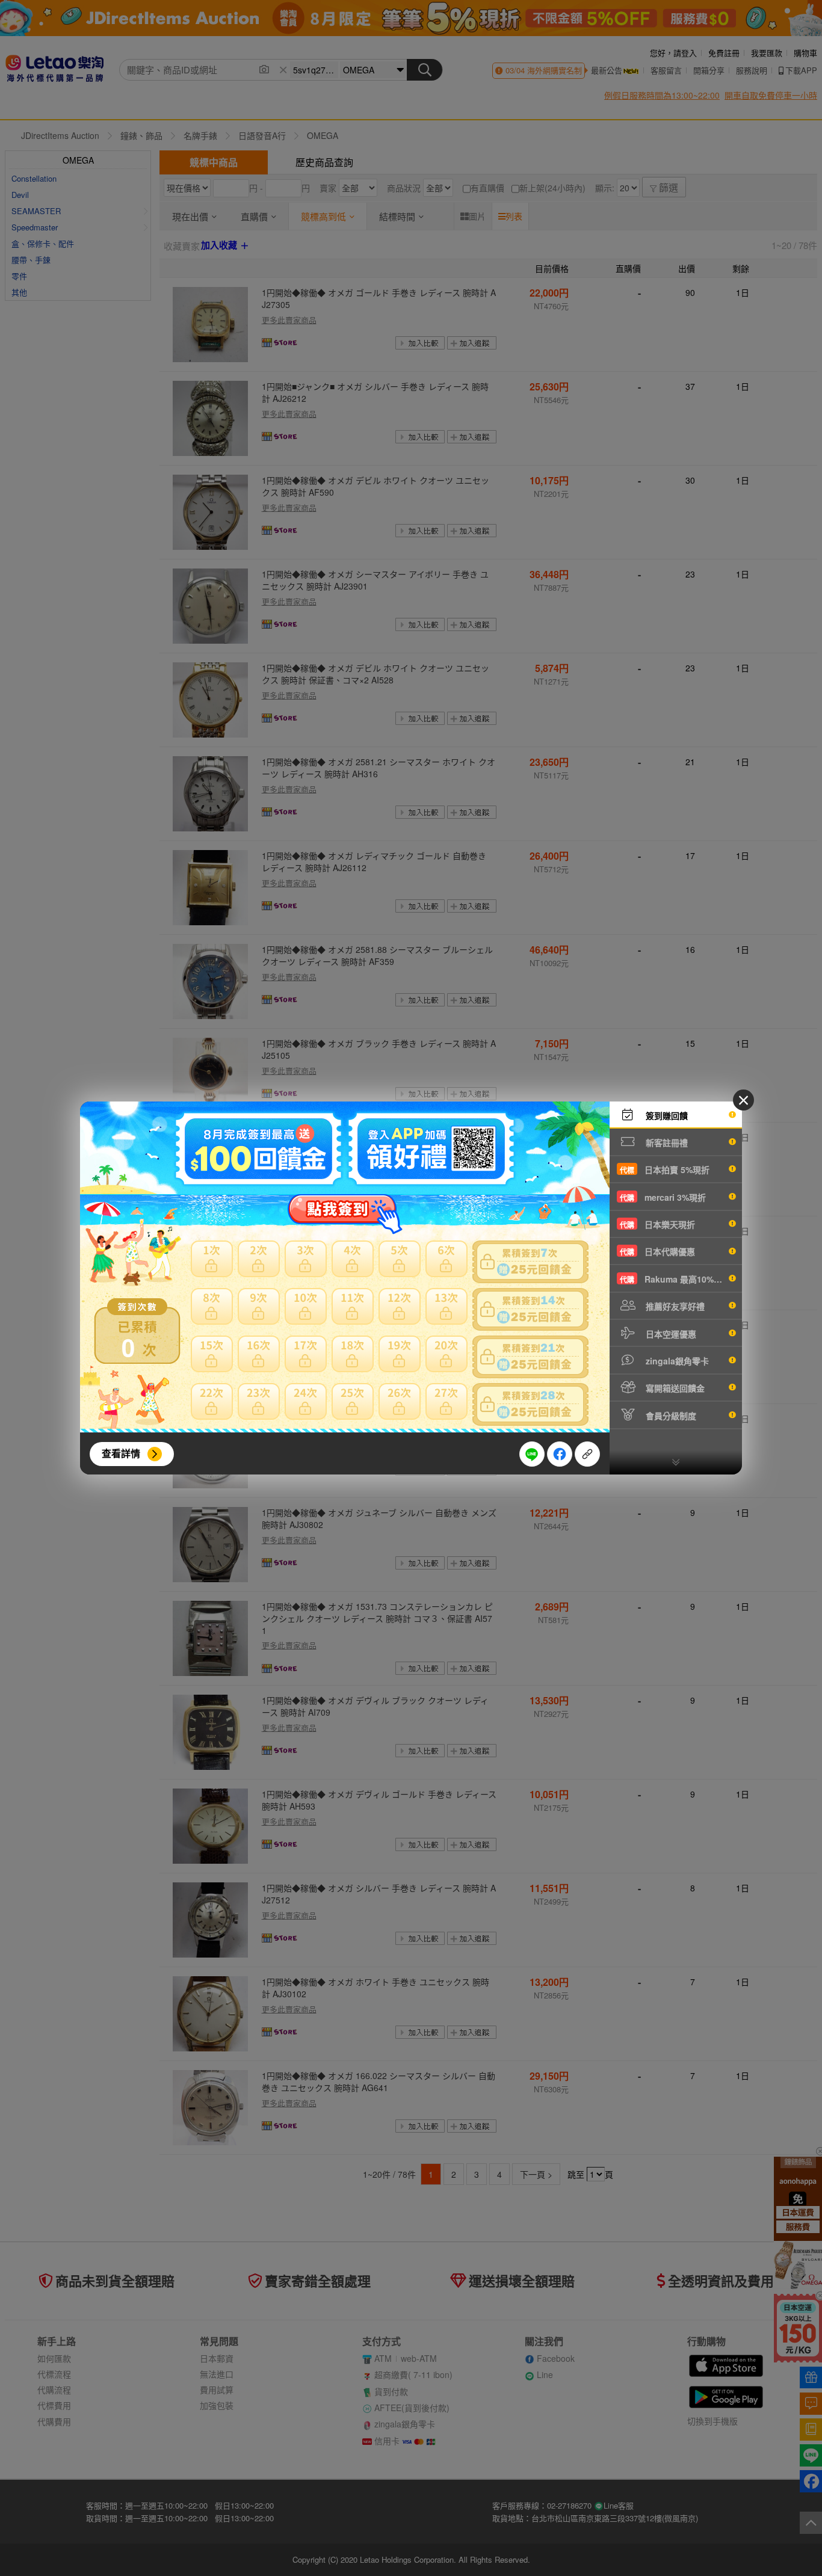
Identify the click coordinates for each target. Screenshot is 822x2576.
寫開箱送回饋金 (674, 1388)
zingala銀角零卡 (676, 1361)
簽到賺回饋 (666, 1115)
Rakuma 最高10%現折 (675, 1279)
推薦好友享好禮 (674, 1306)
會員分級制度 (670, 1416)
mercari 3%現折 (663, 1197)
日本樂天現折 (657, 1224)
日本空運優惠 (670, 1334)
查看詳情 (121, 1453)
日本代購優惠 (657, 1251)
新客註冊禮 (666, 1142)
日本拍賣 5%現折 (665, 1169)
